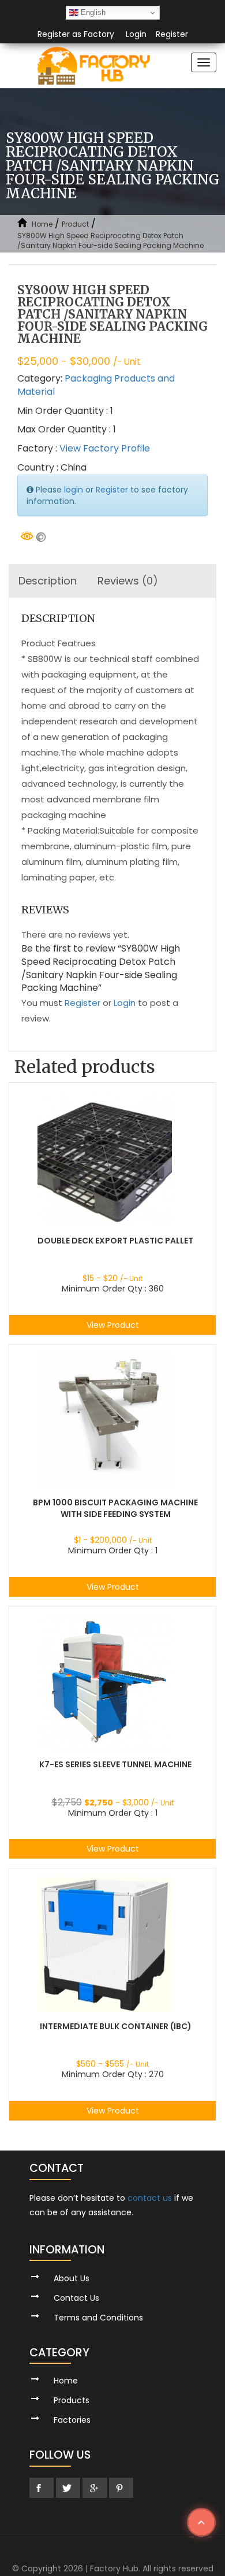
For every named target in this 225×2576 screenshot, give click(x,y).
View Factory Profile (105, 448)
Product (75, 224)
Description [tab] (48, 581)
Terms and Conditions (98, 2318)
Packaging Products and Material (96, 385)
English (92, 12)
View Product (113, 1325)
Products (72, 2400)
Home (42, 224)
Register (172, 34)
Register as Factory (76, 34)
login (74, 490)
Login (136, 34)
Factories (72, 2420)
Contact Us (76, 2298)
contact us (150, 2198)
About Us (72, 2278)
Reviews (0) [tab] (128, 581)
